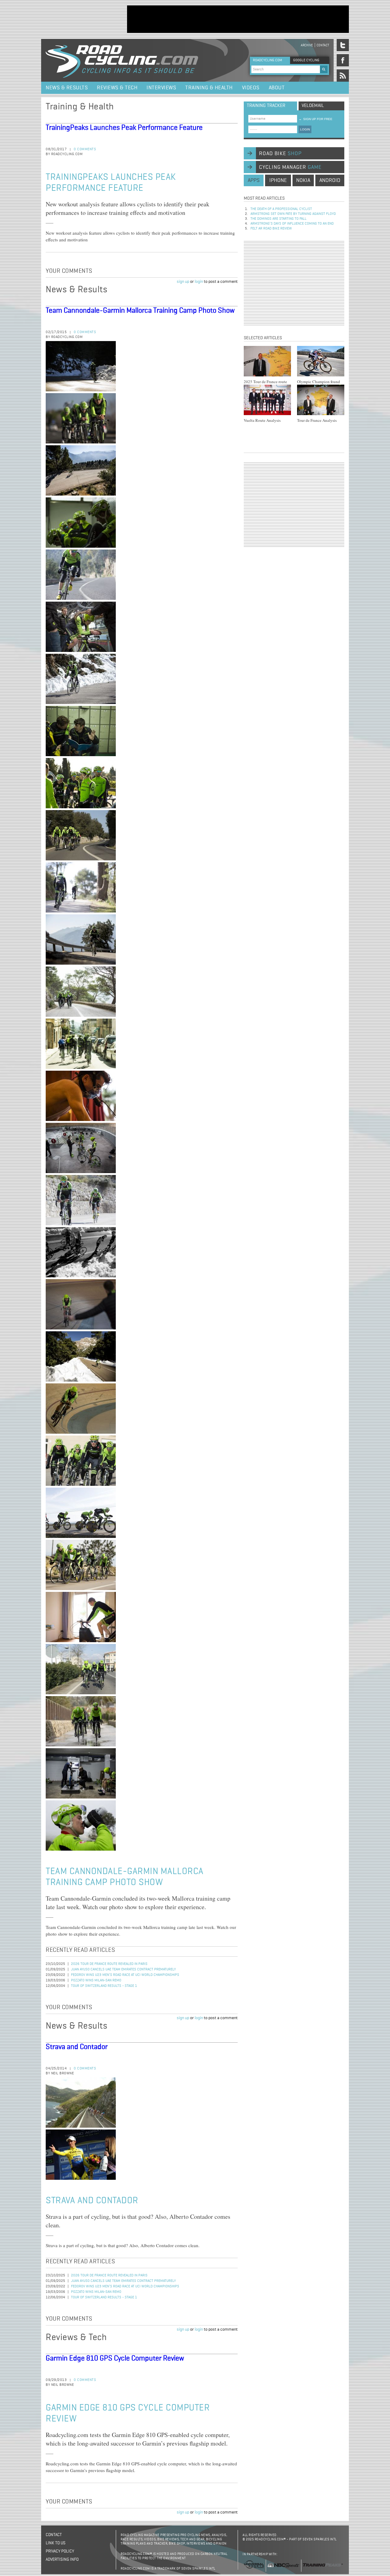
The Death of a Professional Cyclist (281, 209)
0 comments (85, 149)
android (330, 180)
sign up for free (316, 119)
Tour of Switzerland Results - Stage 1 (104, 1986)
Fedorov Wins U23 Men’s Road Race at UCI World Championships (125, 1975)
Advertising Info (62, 2560)
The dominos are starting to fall (278, 219)
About (277, 88)
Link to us (56, 2543)
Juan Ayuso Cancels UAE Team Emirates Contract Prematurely (123, 1969)
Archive (307, 45)
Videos (251, 88)
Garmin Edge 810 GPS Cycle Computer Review (115, 2358)
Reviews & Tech (117, 88)
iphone (278, 180)
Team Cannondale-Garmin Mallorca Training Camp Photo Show (140, 311)
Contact (323, 45)
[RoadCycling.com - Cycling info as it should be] (122, 60)
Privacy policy (60, 2551)
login (199, 282)
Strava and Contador (77, 2047)
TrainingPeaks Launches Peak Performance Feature (124, 128)
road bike (280, 154)
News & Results (67, 88)
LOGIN (305, 129)
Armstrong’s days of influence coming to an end (292, 224)
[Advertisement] (238, 19)
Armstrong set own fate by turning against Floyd (293, 214)
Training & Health (209, 88)
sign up (183, 282)
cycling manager (290, 167)
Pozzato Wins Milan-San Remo (96, 1980)
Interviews (161, 88)
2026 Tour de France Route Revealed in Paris (109, 1964)
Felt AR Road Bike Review (271, 229)
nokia (303, 180)
